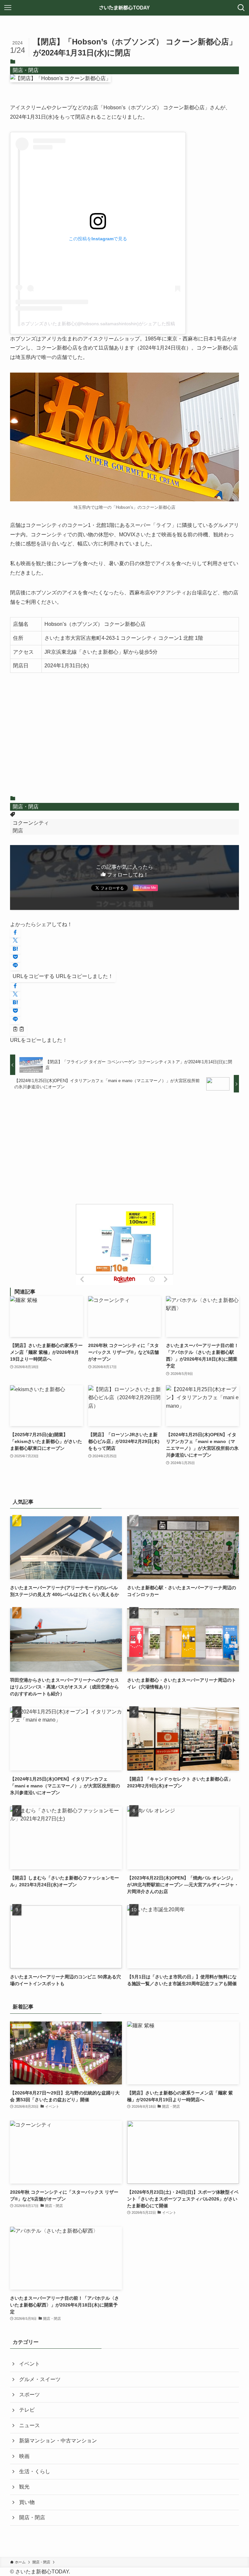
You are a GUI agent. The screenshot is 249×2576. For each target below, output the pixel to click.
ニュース (30, 2425)
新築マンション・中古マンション (58, 2441)
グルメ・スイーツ (40, 2379)
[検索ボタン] (241, 8)
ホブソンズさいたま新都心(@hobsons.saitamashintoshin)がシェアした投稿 (98, 324)
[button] (15, 933)
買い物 (27, 2502)
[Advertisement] (125, 739)
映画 (24, 2456)
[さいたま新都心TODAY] (125, 8)
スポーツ (30, 2395)
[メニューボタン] (8, 8)
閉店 (18, 831)
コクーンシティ (31, 823)
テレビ (27, 2410)
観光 (24, 2487)
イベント (30, 2364)
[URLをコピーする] (18, 1030)
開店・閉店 (26, 70)
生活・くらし (35, 2471)
